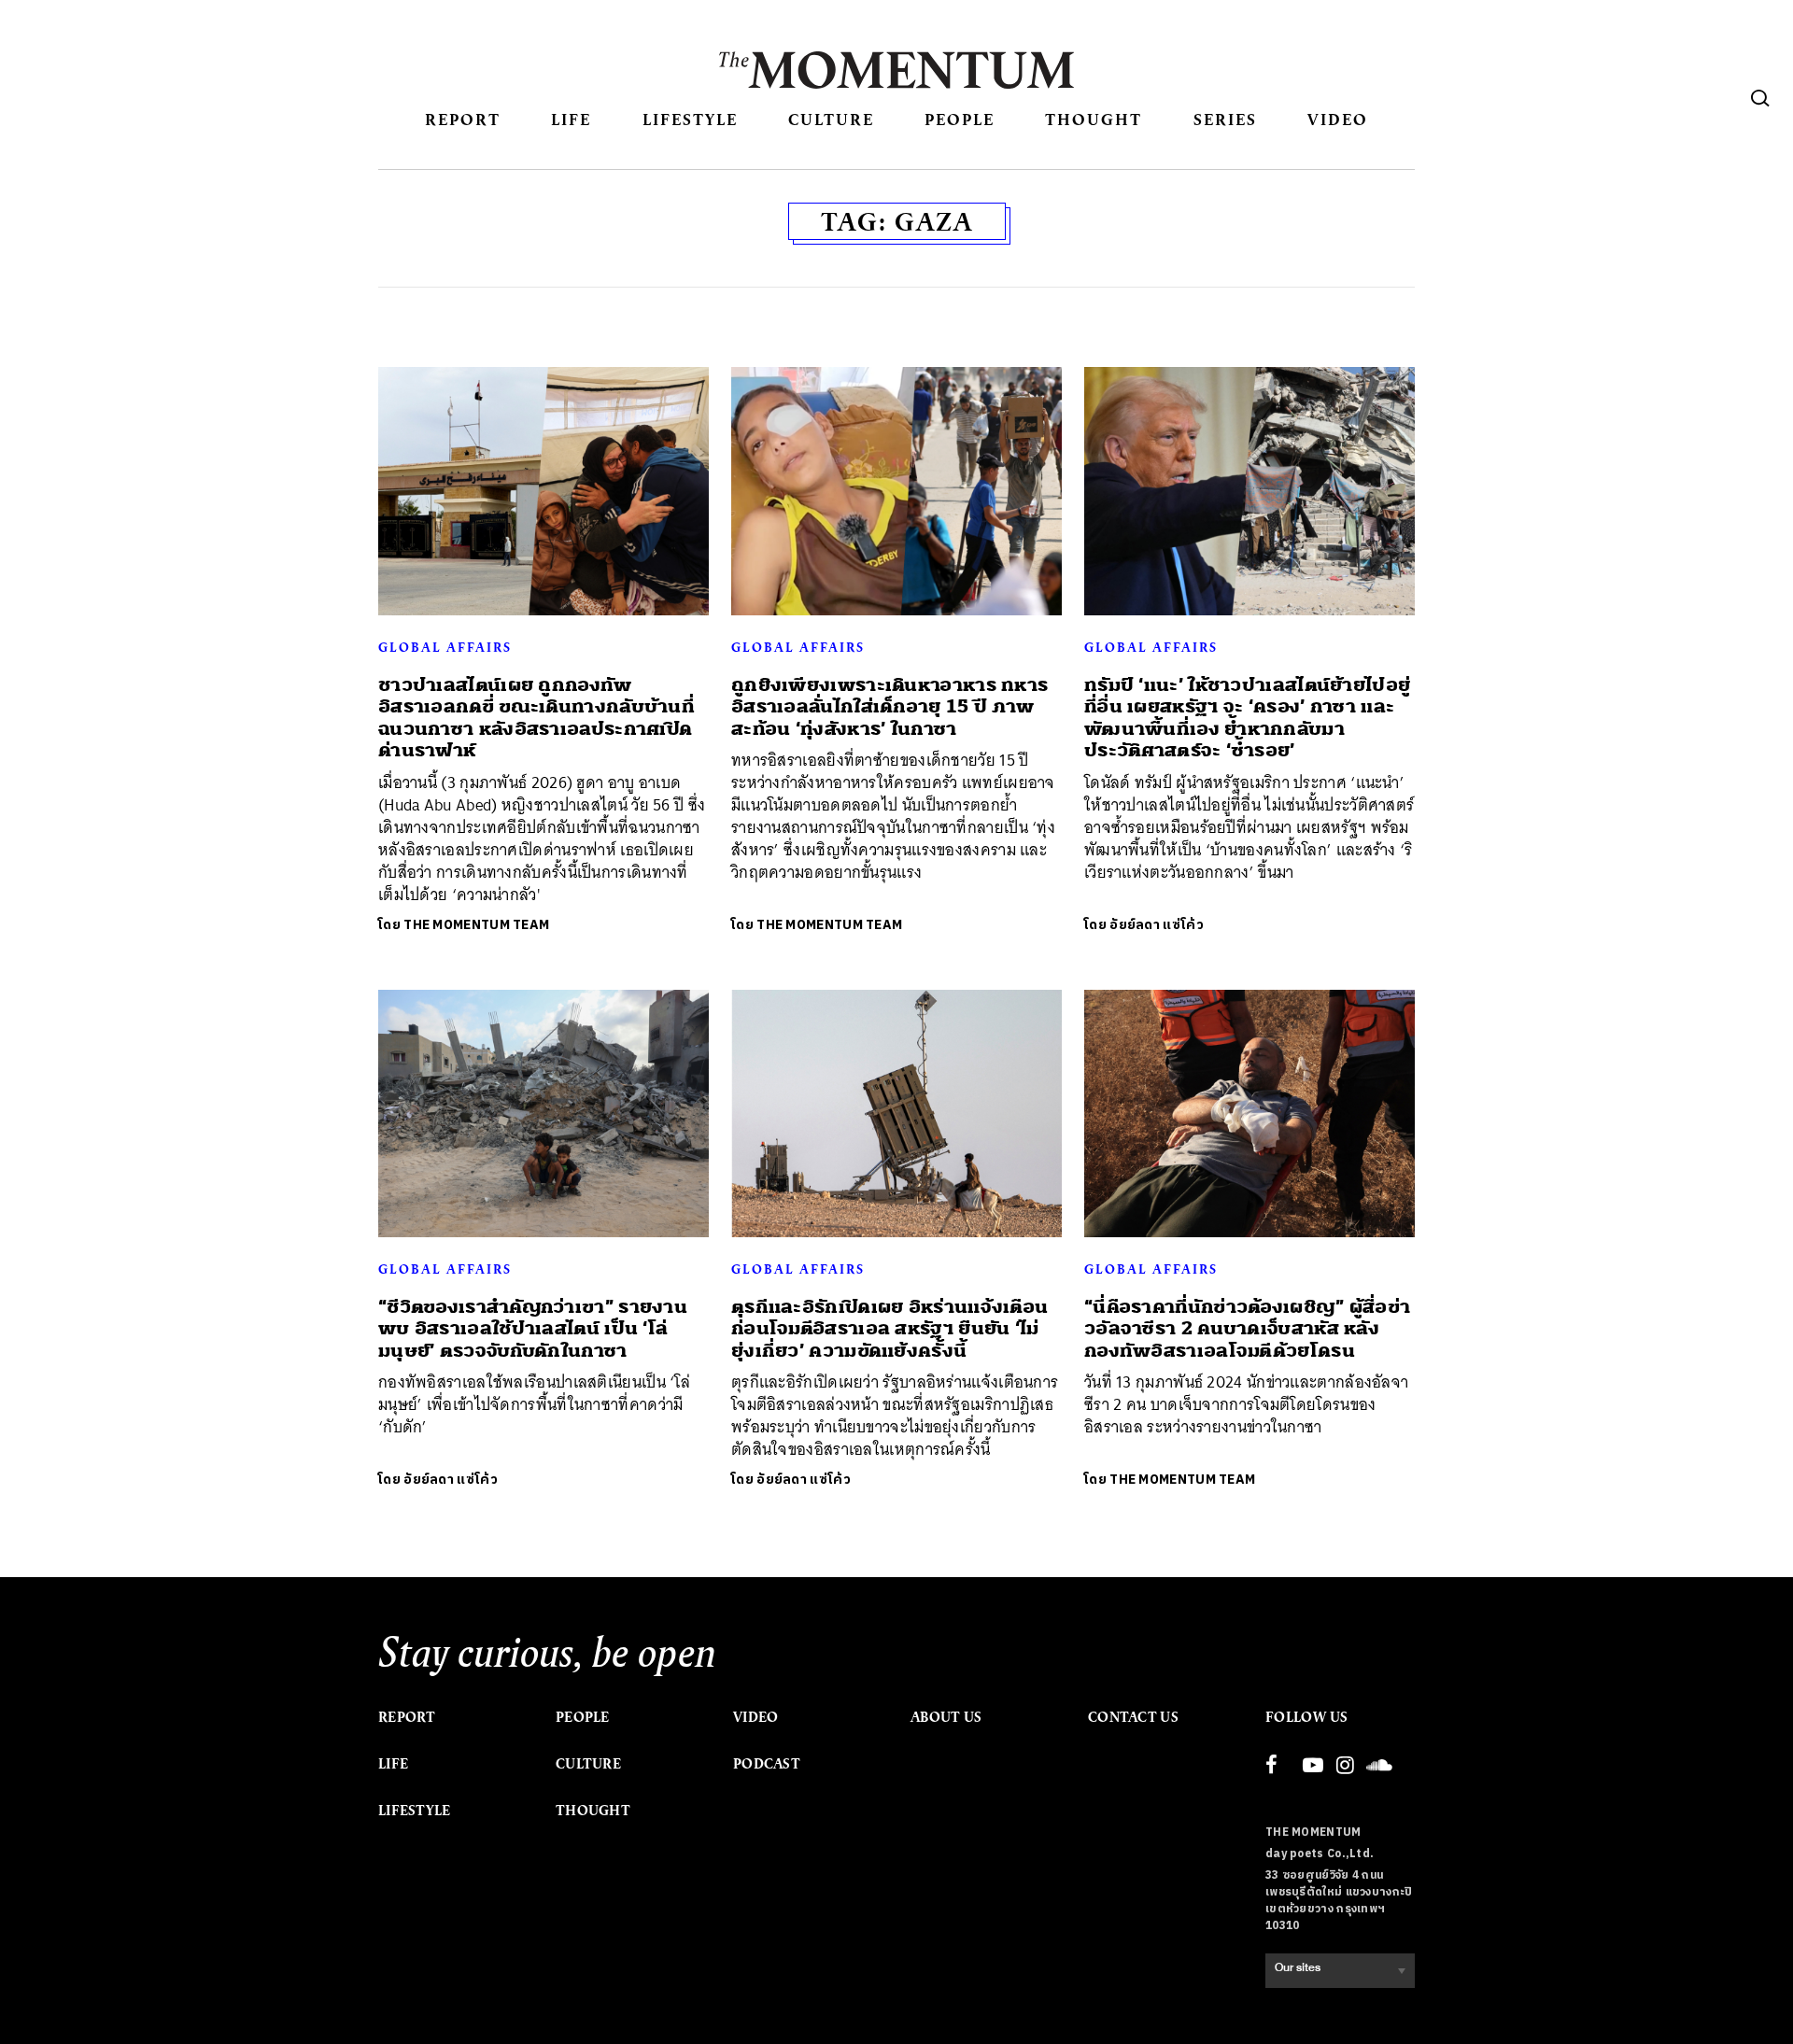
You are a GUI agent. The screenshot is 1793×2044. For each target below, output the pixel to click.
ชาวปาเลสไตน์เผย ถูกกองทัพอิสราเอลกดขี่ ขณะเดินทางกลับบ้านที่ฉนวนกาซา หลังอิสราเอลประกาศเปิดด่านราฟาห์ (536, 718)
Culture (831, 119)
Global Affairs (445, 647)
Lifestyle (690, 119)
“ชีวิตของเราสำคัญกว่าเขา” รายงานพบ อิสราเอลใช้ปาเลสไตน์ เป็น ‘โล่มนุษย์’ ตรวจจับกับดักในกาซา (533, 1329)
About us (946, 1717)
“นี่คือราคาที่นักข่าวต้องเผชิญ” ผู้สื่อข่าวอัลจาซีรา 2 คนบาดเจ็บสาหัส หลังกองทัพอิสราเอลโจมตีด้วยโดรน (1247, 1329)
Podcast (767, 1764)
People (960, 119)
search (1760, 98)
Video (1338, 119)
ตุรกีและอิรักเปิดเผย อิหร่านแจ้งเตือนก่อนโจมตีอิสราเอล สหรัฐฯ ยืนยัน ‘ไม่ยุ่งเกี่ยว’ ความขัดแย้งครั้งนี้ (889, 1329)
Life (571, 119)
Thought (1094, 119)
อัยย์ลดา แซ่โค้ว (1157, 925)
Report (463, 119)
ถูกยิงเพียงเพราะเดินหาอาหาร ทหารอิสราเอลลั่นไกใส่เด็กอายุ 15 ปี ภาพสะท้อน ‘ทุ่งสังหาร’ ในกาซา (889, 707)
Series (1225, 119)
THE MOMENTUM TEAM (476, 925)
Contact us (1133, 1717)
